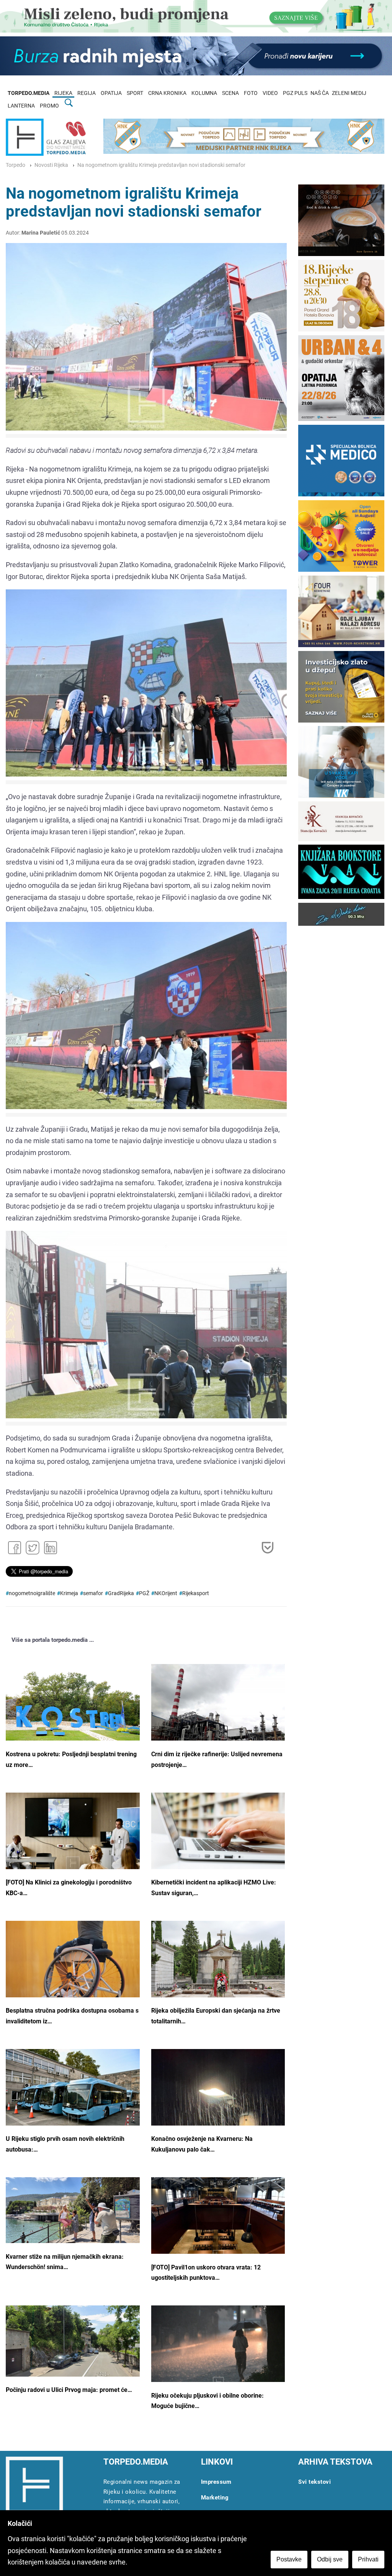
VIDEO (270, 93)
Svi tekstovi (314, 2482)
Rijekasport (196, 1593)
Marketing (215, 2498)
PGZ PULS (295, 93)
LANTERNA (21, 106)
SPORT (135, 93)
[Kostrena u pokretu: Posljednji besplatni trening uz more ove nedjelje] (73, 1709)
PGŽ (144, 1593)
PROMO (49, 106)
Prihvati (368, 2559)
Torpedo (16, 165)
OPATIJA (111, 93)
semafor (93, 1593)
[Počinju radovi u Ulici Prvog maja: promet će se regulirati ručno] (73, 2341)
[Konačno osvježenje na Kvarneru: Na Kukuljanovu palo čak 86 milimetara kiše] (218, 2099)
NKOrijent (166, 1593)
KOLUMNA (204, 93)
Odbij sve (330, 2559)
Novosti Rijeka (51, 165)
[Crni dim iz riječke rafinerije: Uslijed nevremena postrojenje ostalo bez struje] (218, 1712)
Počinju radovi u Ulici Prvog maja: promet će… (69, 2390)
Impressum (216, 2482)
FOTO (251, 93)
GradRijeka (121, 1593)
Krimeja (69, 1593)
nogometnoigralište (32, 1593)
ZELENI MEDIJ (349, 93)
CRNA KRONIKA (167, 93)
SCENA (230, 93)
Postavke (289, 2559)
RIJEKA (63, 93)
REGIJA (87, 93)
